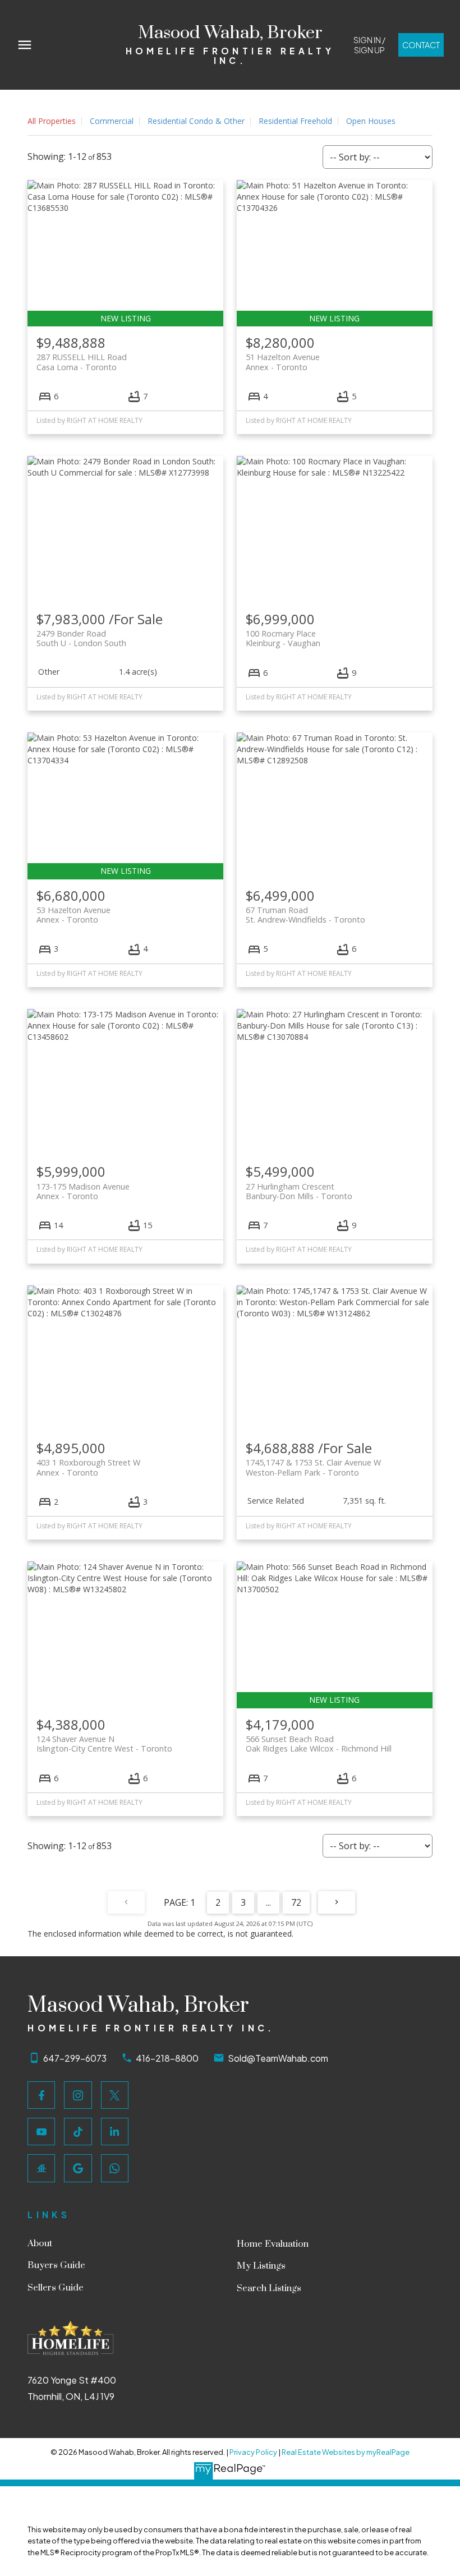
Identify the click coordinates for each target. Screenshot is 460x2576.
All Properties (52, 121)
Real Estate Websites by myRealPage (346, 2452)
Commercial (112, 121)
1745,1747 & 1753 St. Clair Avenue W (313, 1467)
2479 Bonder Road (81, 638)
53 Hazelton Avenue (73, 915)
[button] (369, 45)
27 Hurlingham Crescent (299, 1191)
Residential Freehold (295, 121)
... (268, 1902)
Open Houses (371, 121)
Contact (421, 45)
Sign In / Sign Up (369, 45)
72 (296, 1902)
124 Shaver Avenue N (104, 1744)
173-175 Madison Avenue (83, 1191)
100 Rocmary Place (283, 638)
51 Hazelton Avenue (283, 362)
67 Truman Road (305, 915)
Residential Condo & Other (196, 121)
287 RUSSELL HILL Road (82, 362)
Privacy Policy (253, 2452)
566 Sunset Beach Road (319, 1744)
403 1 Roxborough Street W (88, 1467)
